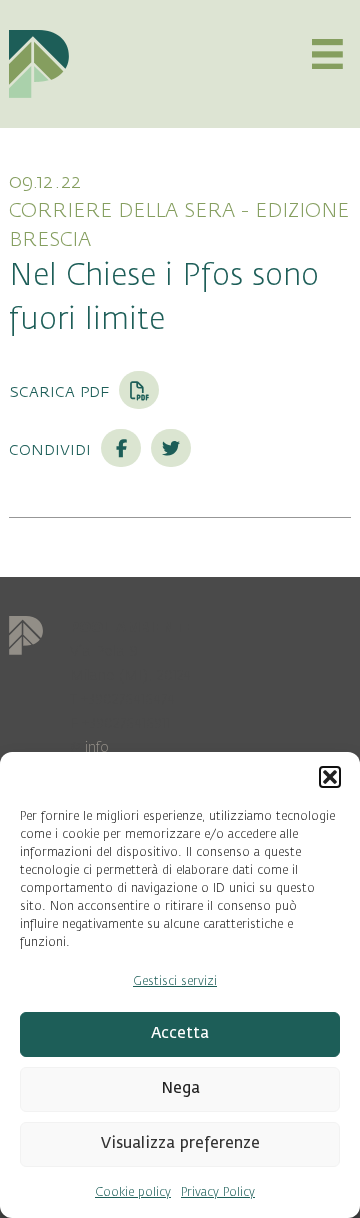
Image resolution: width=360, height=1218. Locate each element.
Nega (180, 1088)
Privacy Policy (218, 1192)
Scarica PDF (61, 391)
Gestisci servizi (175, 981)
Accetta (180, 1033)
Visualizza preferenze (180, 1143)
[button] (330, 777)
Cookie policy (133, 1192)
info (97, 747)
